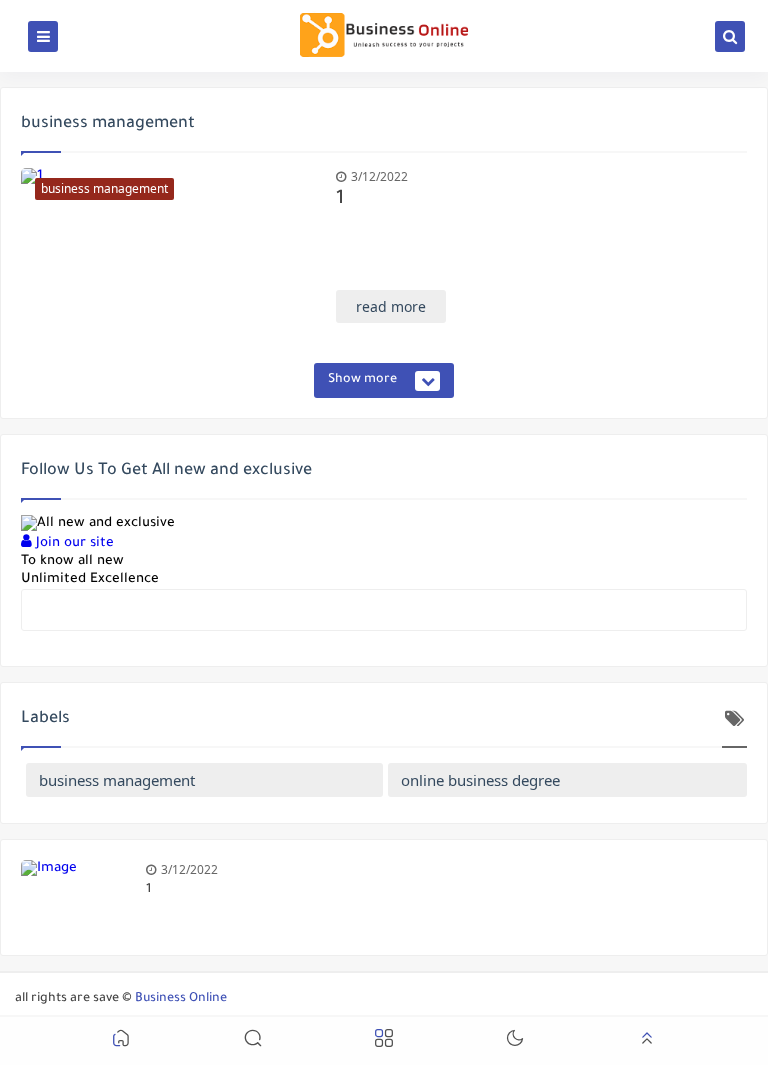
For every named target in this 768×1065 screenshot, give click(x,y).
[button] (121, 1041)
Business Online (181, 999)
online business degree (480, 780)
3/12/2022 (379, 176)
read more (391, 306)
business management (117, 780)
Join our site (73, 543)
